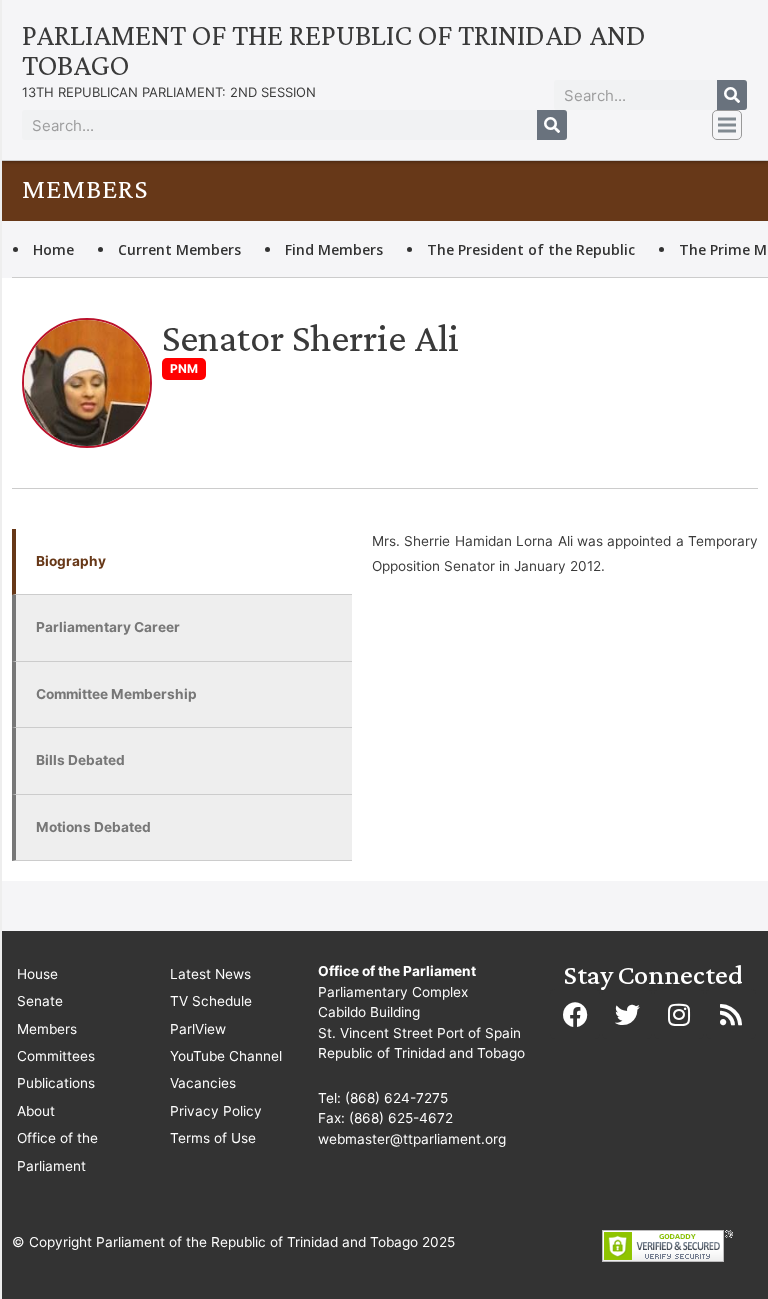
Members (47, 1029)
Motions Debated (93, 827)
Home (53, 249)
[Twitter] (627, 1014)
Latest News (210, 974)
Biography (71, 561)
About (36, 1111)
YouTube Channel (226, 1056)
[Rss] (731, 1014)
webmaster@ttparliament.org (412, 1139)
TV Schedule (211, 1001)
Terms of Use (213, 1138)
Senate (40, 1001)
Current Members (179, 249)
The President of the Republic (531, 249)
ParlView (198, 1029)
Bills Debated (80, 760)
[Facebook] (575, 1014)
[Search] (732, 95)
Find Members (334, 249)
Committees (56, 1056)
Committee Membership (116, 694)
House (37, 974)
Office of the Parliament (57, 1151)
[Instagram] (679, 1014)
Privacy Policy (216, 1111)
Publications (56, 1083)
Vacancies (203, 1083)
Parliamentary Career (108, 627)
